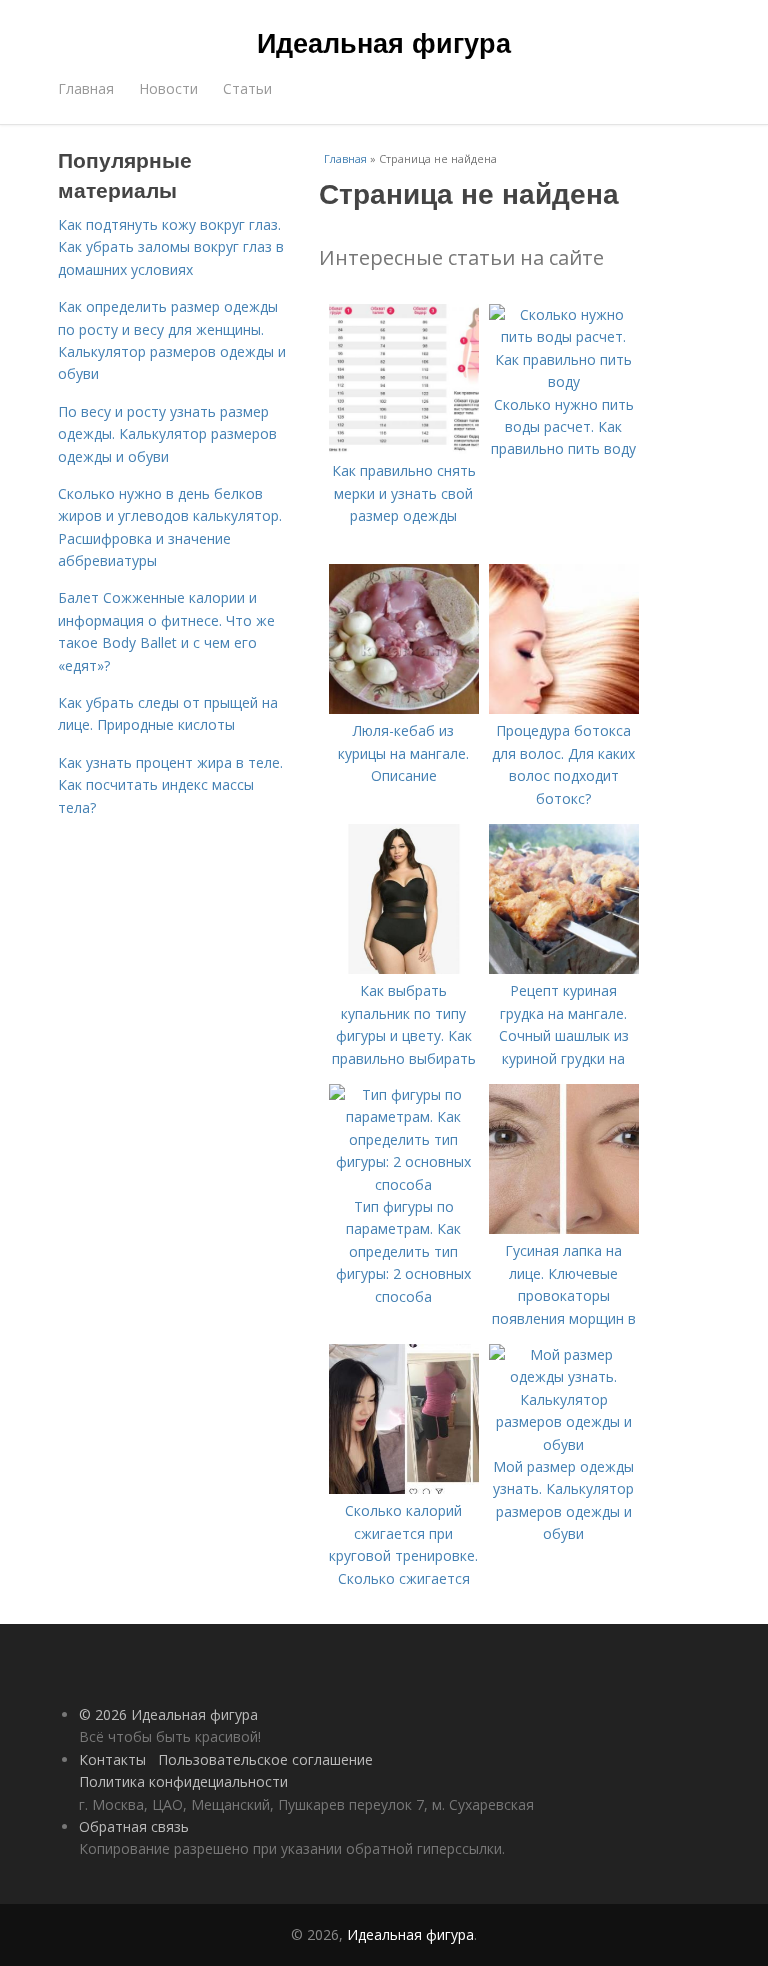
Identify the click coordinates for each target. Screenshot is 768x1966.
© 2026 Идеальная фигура (168, 1714)
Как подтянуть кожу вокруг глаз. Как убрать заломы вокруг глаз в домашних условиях (171, 247)
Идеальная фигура (384, 42)
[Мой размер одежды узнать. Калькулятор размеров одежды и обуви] (564, 1444)
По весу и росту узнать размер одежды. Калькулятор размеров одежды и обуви (167, 434)
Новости (168, 88)
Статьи (247, 88)
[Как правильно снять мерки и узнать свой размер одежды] (404, 448)
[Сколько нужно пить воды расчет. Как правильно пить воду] (564, 381)
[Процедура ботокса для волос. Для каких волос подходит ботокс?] (564, 708)
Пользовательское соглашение (265, 1759)
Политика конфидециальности (183, 1781)
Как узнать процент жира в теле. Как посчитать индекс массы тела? (170, 785)
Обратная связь (134, 1826)
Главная (86, 88)
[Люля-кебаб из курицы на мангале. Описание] (404, 708)
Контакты (112, 1759)
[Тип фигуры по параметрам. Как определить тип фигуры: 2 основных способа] (404, 1184)
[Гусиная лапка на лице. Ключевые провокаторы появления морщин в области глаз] (564, 1228)
